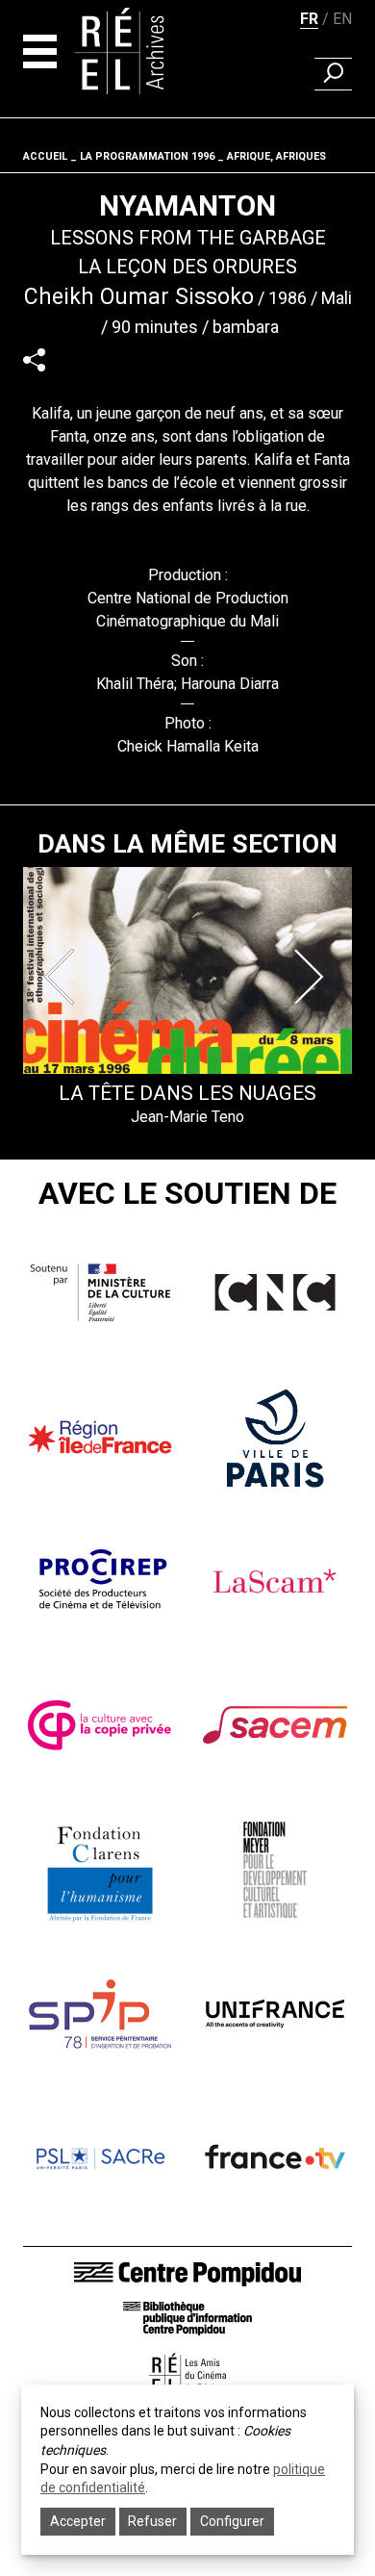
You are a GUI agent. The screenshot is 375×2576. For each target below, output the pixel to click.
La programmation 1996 (147, 156)
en (342, 19)
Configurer (232, 2521)
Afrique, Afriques (276, 156)
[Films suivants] (312, 977)
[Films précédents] (63, 977)
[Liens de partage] (34, 359)
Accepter (78, 2521)
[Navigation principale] (40, 51)
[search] (333, 74)
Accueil (45, 156)
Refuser (152, 2521)
